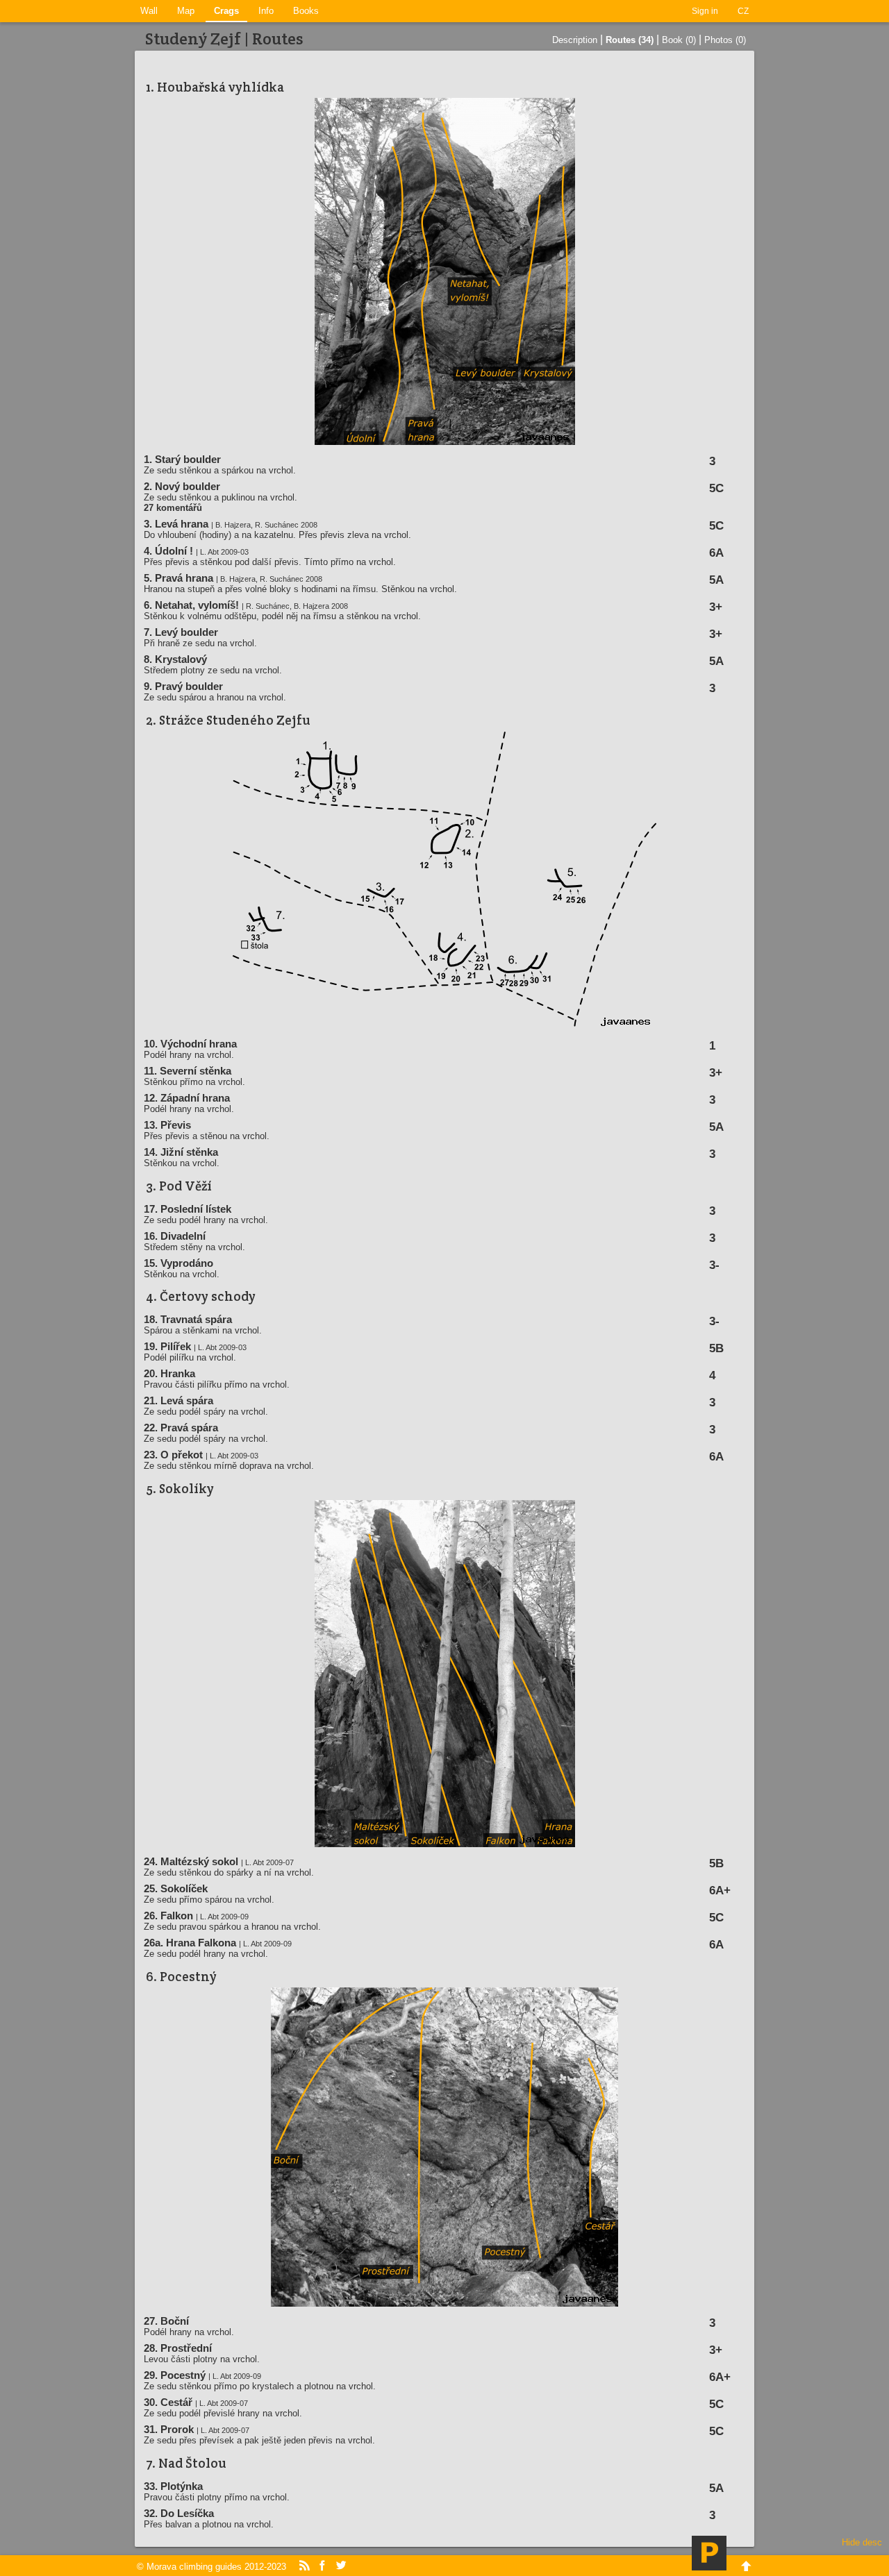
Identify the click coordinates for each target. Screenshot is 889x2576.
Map (186, 11)
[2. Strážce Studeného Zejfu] (444, 1026)
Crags (226, 11)
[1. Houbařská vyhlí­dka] (445, 442)
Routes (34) (630, 40)
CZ (743, 11)
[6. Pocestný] (444, 2304)
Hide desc (862, 2542)
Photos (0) (725, 40)
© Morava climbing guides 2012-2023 (211, 2567)
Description (575, 40)
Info (266, 11)
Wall (149, 11)
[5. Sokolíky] (445, 1844)
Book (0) (679, 40)
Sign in (705, 11)
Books (306, 11)
